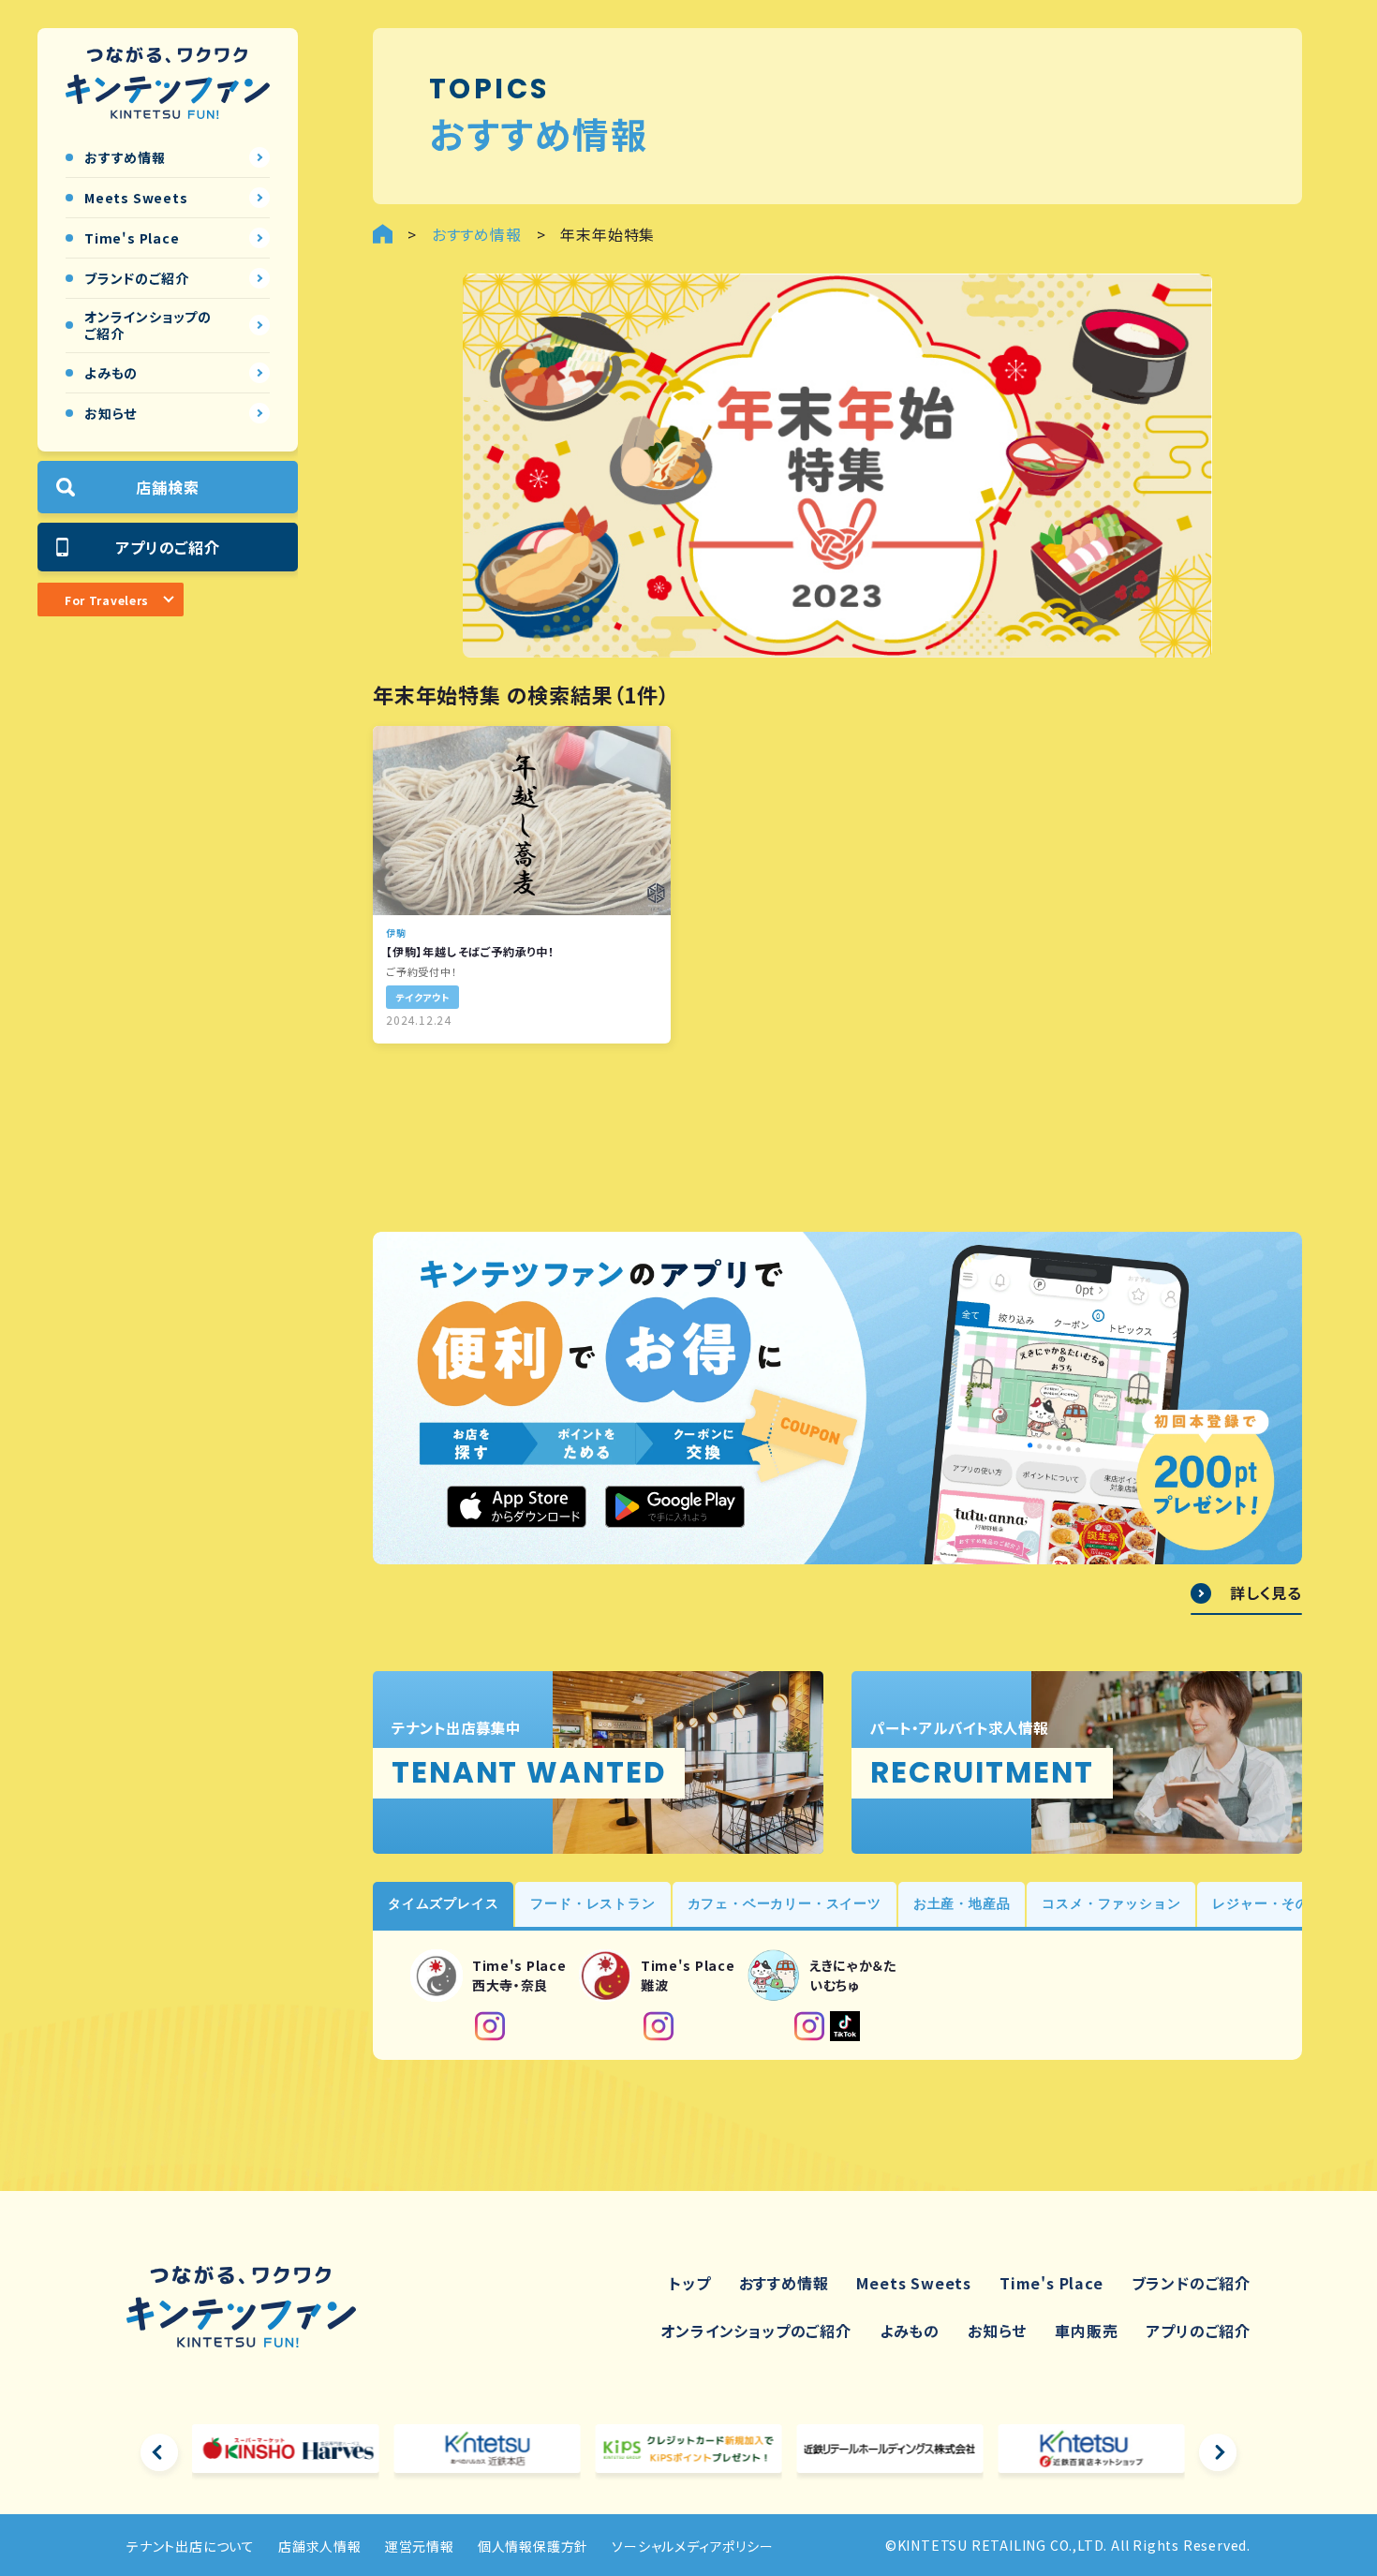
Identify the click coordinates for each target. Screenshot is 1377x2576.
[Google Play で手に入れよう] (675, 1506)
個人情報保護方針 (533, 2546)
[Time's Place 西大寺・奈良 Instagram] (490, 2026)
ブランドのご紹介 (1191, 2283)
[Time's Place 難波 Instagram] (659, 2026)
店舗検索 (167, 487)
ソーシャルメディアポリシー (692, 2546)
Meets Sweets (914, 2283)
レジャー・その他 (1267, 1903)
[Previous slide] (159, 2452)
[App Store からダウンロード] (517, 1506)
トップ (689, 2283)
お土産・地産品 (962, 1903)
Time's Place (1051, 2283)
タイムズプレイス (443, 1903)
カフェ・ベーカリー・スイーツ (785, 1903)
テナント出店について (191, 2546)
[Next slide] (1218, 2452)
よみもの (910, 2331)
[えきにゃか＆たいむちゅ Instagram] (809, 2026)
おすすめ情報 (784, 2283)
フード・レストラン (592, 1903)
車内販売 (1086, 2331)
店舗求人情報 (320, 2546)
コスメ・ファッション (1111, 1903)
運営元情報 (420, 2546)
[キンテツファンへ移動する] (383, 234)
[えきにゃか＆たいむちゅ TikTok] (845, 2026)
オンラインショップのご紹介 (755, 2331)
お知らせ (997, 2331)
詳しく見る (1266, 1593)
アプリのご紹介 (168, 547)
